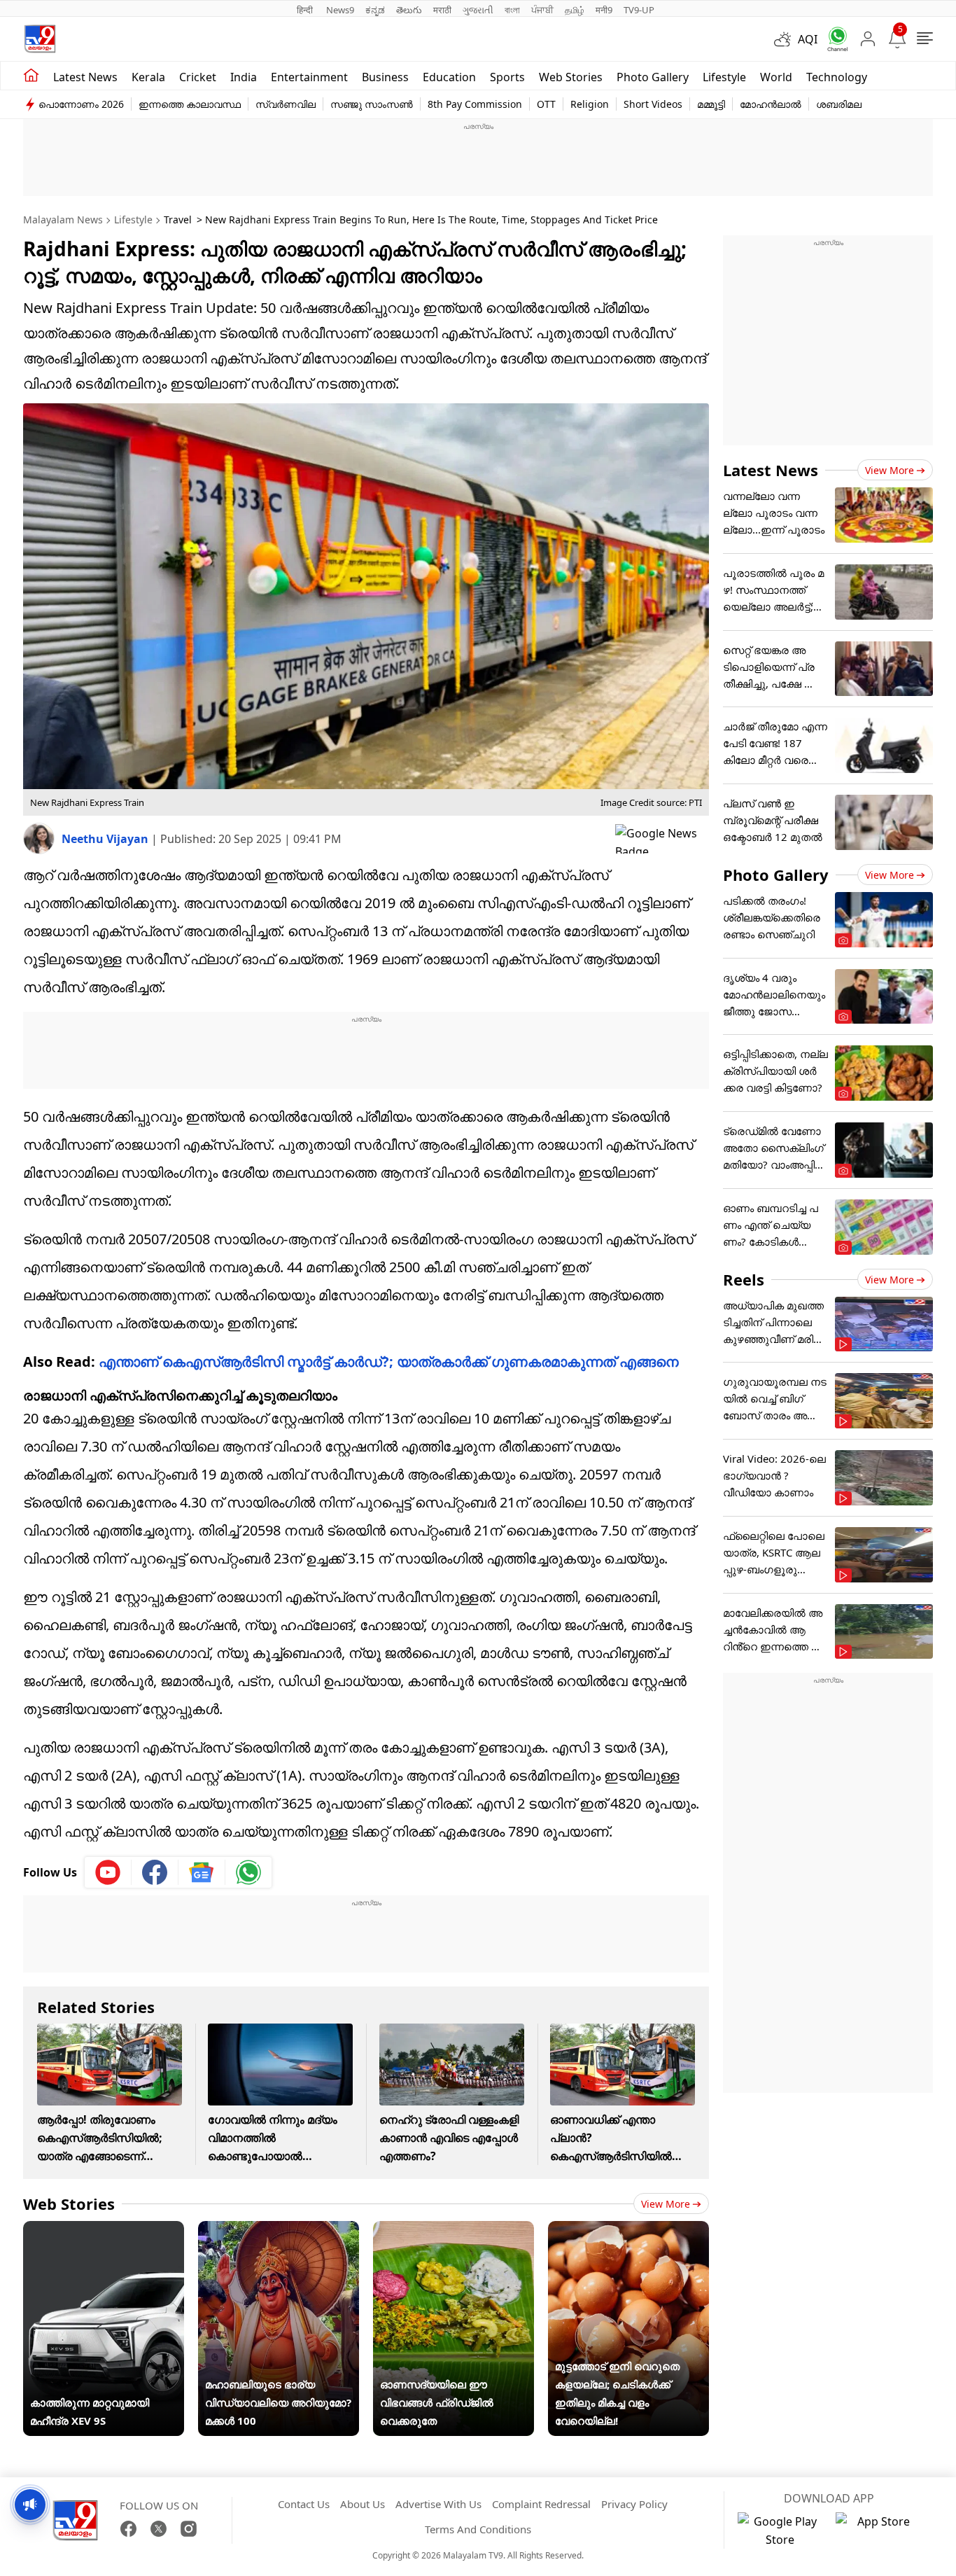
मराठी (442, 10)
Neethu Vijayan (106, 839)
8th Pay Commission (475, 104)
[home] (31, 76)
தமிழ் (575, 10)
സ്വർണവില (286, 104)
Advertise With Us (438, 2504)
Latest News (771, 470)
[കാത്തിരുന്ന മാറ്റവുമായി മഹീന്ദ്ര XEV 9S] (104, 2230)
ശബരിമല (839, 104)
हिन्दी (306, 10)
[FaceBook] (128, 2529)
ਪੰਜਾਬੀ (542, 10)
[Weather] (786, 39)
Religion (590, 104)
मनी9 (604, 10)
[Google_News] (202, 1872)
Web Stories (571, 77)
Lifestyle (724, 77)
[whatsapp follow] (248, 1872)
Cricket (198, 77)
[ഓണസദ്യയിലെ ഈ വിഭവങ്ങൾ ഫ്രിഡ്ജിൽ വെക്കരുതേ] (454, 2230)
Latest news (85, 77)
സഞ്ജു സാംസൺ (372, 104)
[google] (662, 839)
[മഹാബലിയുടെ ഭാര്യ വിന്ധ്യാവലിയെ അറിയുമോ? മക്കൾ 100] (279, 2230)
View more (666, 2204)
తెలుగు (409, 10)
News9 (340, 10)
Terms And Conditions (478, 2529)
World (776, 77)
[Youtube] (108, 1872)
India (244, 77)
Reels (744, 1279)
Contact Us (304, 2504)
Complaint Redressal (541, 2504)
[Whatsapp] (833, 39)
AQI (808, 39)
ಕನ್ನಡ (375, 10)
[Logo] (40, 39)
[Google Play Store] (780, 2530)
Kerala (148, 77)
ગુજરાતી (478, 10)
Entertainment (309, 77)
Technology (837, 77)
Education (449, 77)
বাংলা (512, 10)
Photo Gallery (653, 77)
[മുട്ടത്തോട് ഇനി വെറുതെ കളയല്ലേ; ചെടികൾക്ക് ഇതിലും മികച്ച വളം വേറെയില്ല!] (628, 2230)
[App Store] (878, 2530)
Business (385, 77)
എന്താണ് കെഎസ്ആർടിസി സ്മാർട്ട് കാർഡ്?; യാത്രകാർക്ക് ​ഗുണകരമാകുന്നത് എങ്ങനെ (389, 1362)
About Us (363, 2504)
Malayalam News (63, 220)
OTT (546, 104)
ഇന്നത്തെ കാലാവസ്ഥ (190, 104)
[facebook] (155, 1872)
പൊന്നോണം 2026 (81, 104)
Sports (507, 77)
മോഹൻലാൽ (771, 104)
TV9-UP (639, 10)
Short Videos (653, 104)
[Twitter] (159, 2529)
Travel (178, 220)
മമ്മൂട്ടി (711, 104)
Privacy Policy (634, 2504)
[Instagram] (189, 2529)
